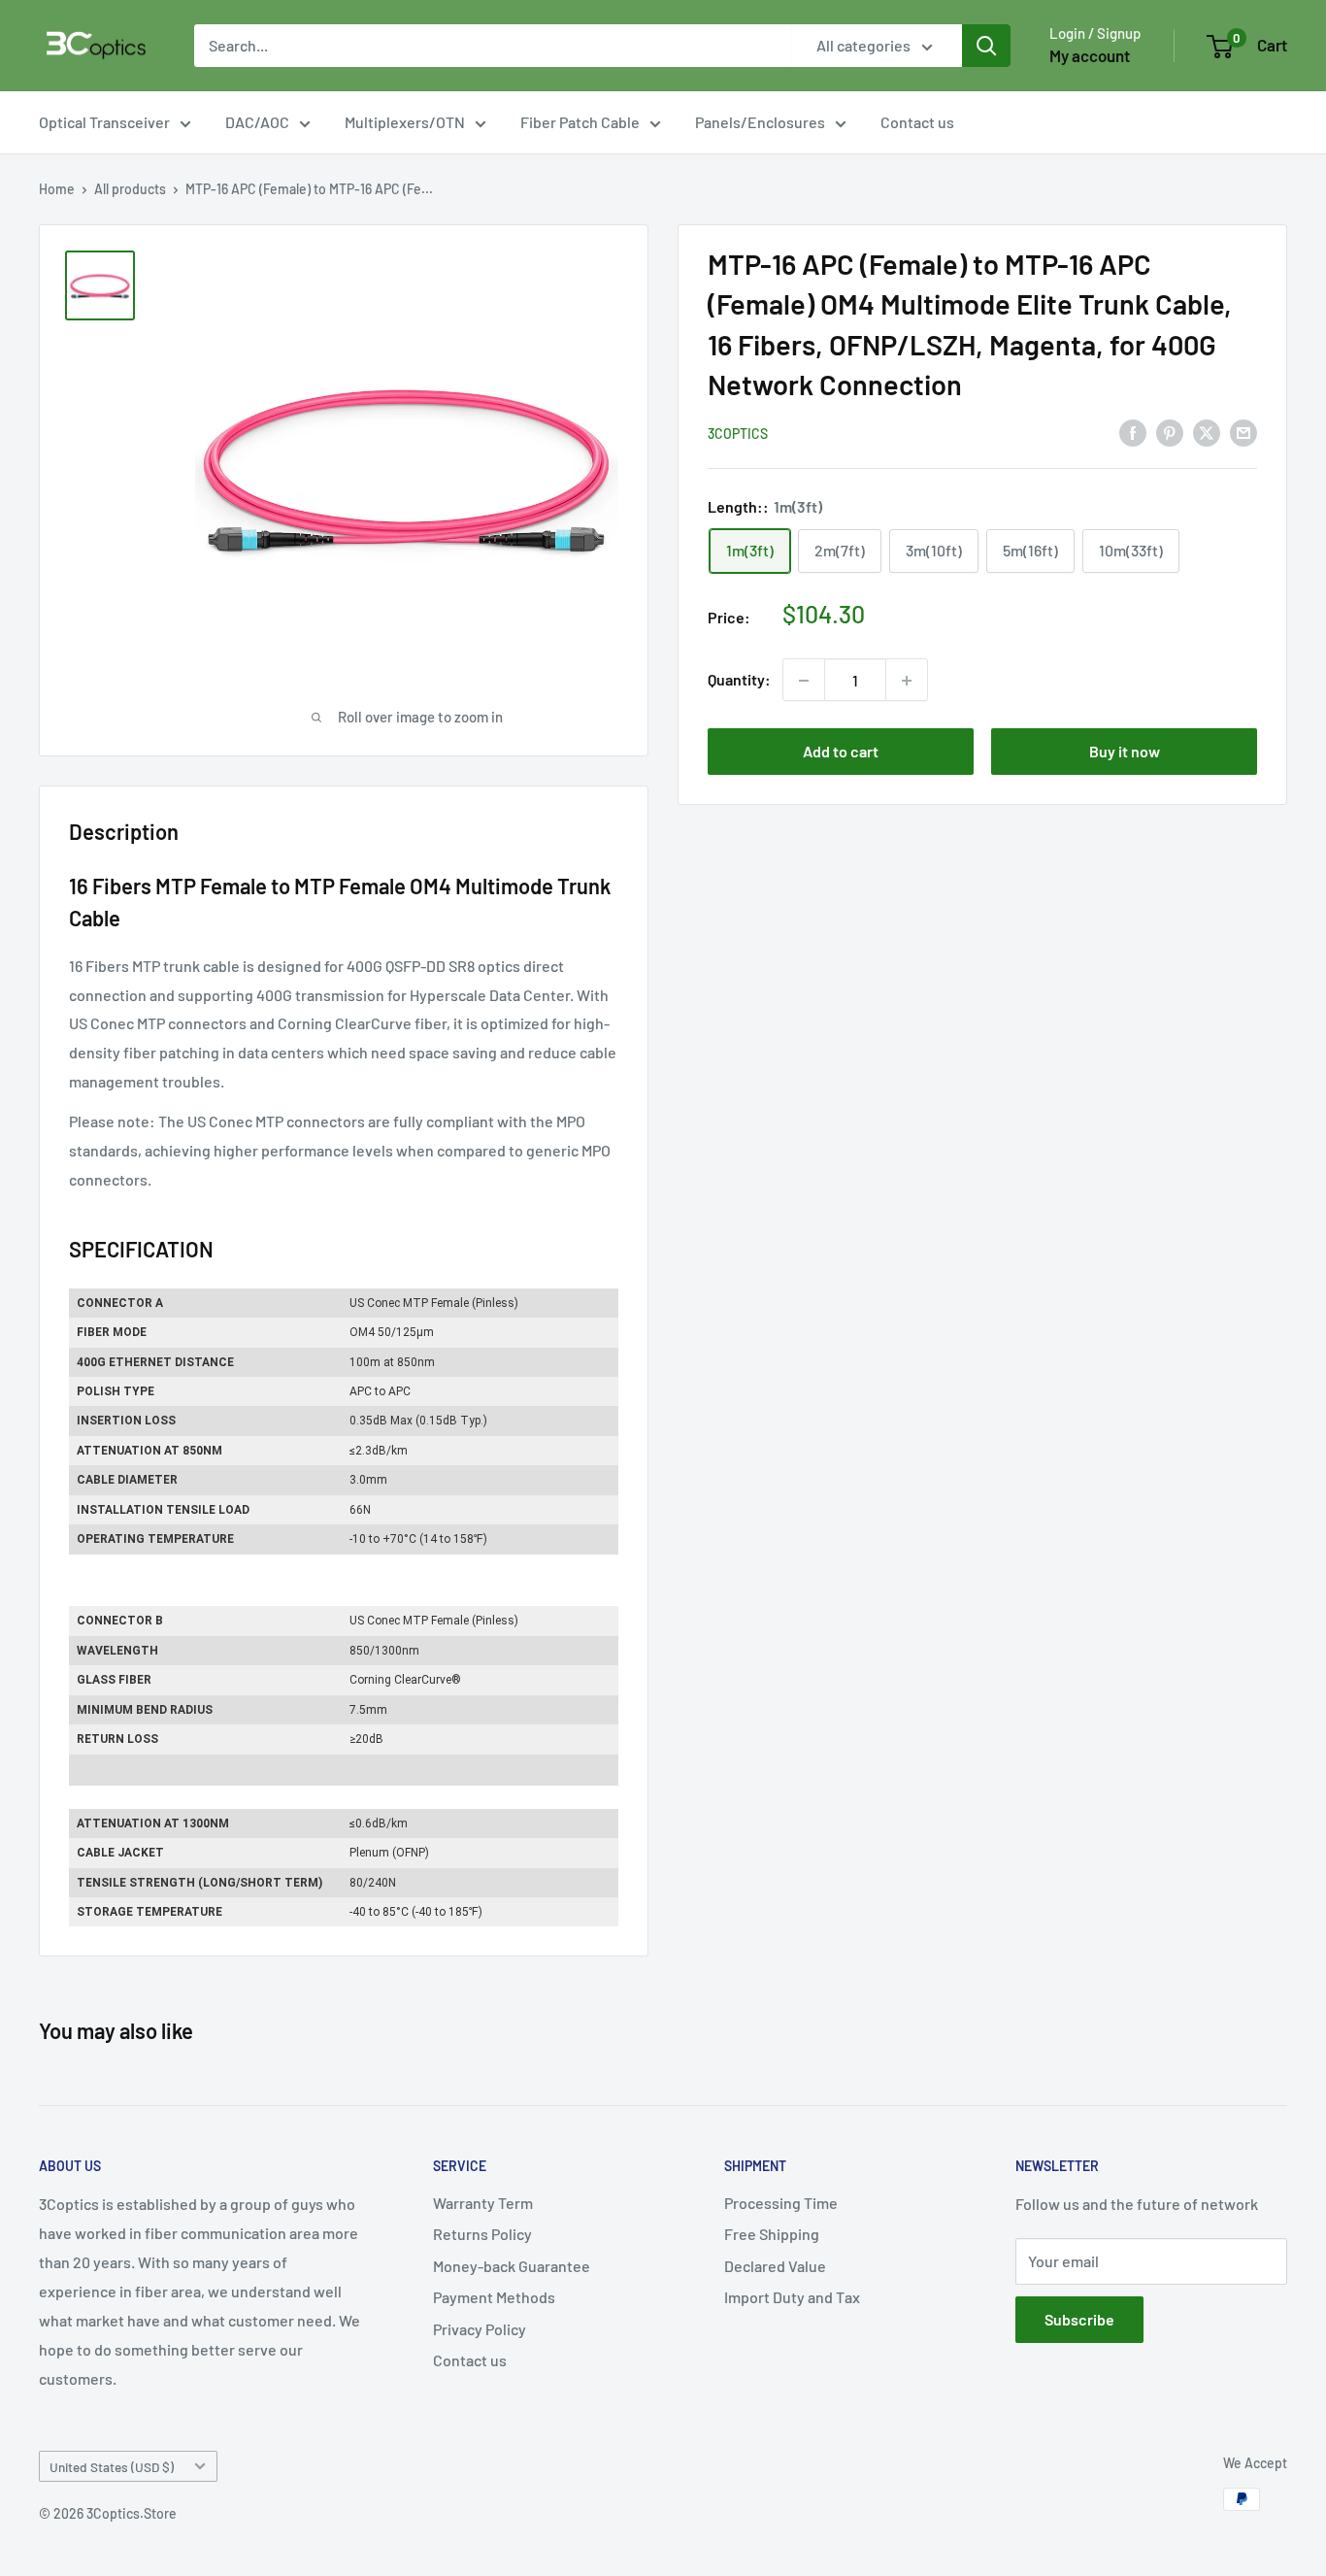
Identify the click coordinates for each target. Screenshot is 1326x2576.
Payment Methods (494, 2297)
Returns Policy (482, 2234)
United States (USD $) (112, 2467)
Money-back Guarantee (512, 2266)
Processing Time (781, 2203)
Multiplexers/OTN (405, 122)
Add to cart (841, 752)
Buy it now (1125, 752)
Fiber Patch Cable (580, 122)
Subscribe (1079, 2319)
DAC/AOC (257, 122)
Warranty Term (483, 2203)
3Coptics (738, 434)
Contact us (917, 122)
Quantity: (739, 680)
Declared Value (775, 2266)
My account (1090, 55)
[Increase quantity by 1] (907, 681)
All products (130, 189)
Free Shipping (772, 2234)
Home (57, 189)
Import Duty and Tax (792, 2297)
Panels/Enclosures (760, 122)
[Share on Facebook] (1133, 432)
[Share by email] (1243, 432)
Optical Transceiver (104, 122)
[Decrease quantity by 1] (804, 681)
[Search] (986, 46)
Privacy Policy (480, 2329)
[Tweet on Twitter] (1207, 432)
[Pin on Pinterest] (1170, 432)
